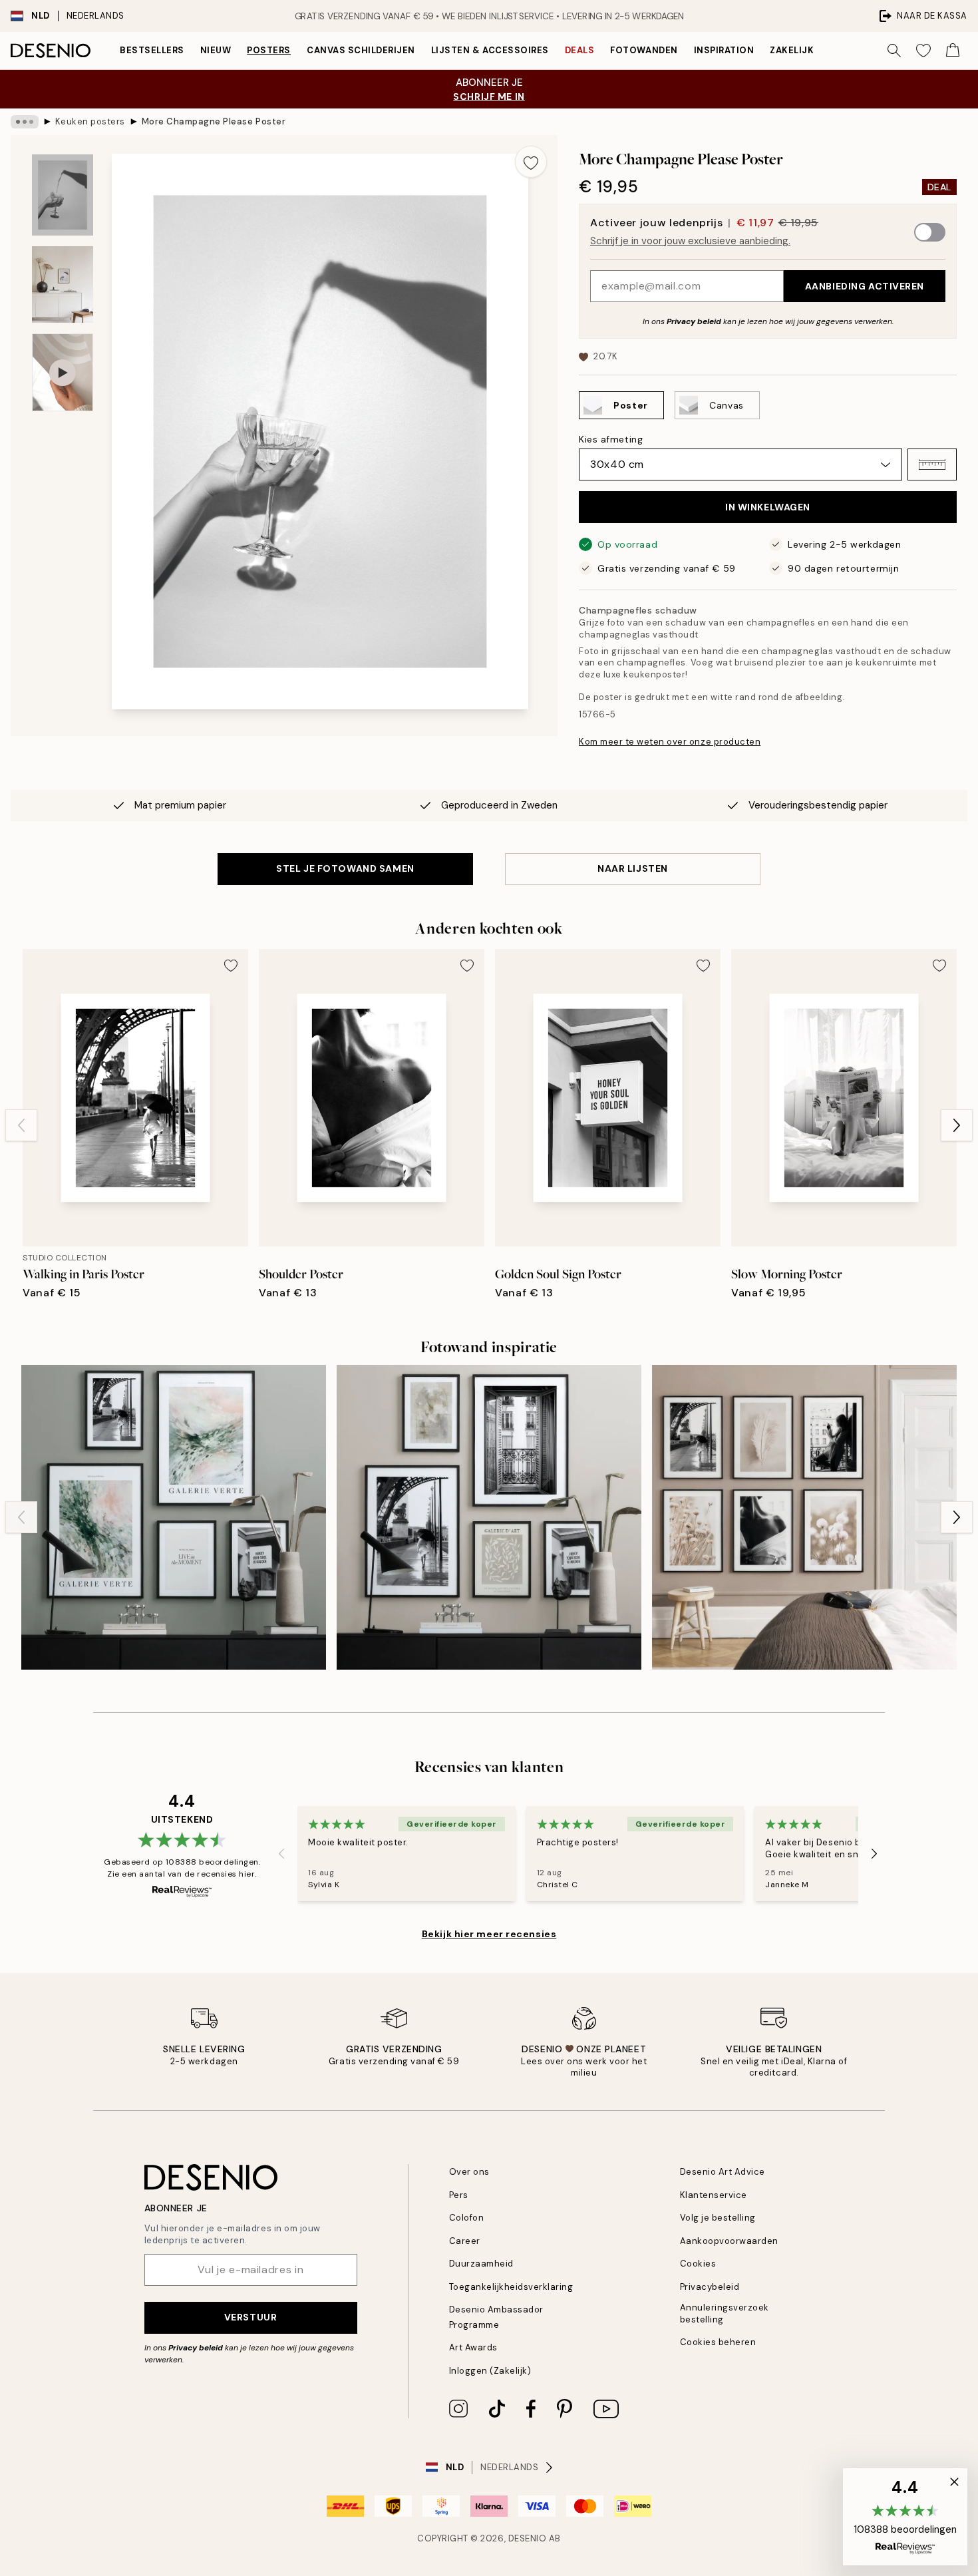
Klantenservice (714, 2195)
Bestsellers (152, 50)
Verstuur (250, 2317)
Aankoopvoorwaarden (729, 2241)
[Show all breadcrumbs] (25, 122)
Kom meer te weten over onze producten (670, 742)
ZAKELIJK (792, 50)
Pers (459, 2195)
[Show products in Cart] (953, 51)
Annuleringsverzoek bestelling (725, 2313)
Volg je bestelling (718, 2218)
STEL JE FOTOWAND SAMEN (345, 868)
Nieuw (216, 50)
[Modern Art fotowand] (489, 1517)
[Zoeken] (894, 51)
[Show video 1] (63, 372)
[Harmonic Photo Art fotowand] (804, 1517)
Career (465, 2241)
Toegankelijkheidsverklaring (511, 2287)
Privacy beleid (694, 321)
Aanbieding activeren (865, 286)
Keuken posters (90, 121)
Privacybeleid (710, 2287)
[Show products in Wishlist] (923, 51)
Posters (269, 50)
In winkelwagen (768, 507)
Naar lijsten (633, 868)
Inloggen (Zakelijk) (490, 2371)
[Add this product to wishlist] (531, 162)
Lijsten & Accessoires (490, 50)
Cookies (698, 2264)
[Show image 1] (63, 195)
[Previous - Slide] (21, 1125)
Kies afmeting (611, 439)
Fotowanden (644, 50)
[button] (932, 464)
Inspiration (724, 50)
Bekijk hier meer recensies (489, 1934)
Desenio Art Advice (723, 2172)
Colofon (467, 2218)
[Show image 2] (63, 284)
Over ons (469, 2172)
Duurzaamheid (481, 2264)
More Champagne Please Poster (214, 121)
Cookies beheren (718, 2342)
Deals (580, 50)
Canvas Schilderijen (361, 50)
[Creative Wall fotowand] (174, 1517)
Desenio (528, 2538)
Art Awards (473, 2347)
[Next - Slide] (957, 1125)
